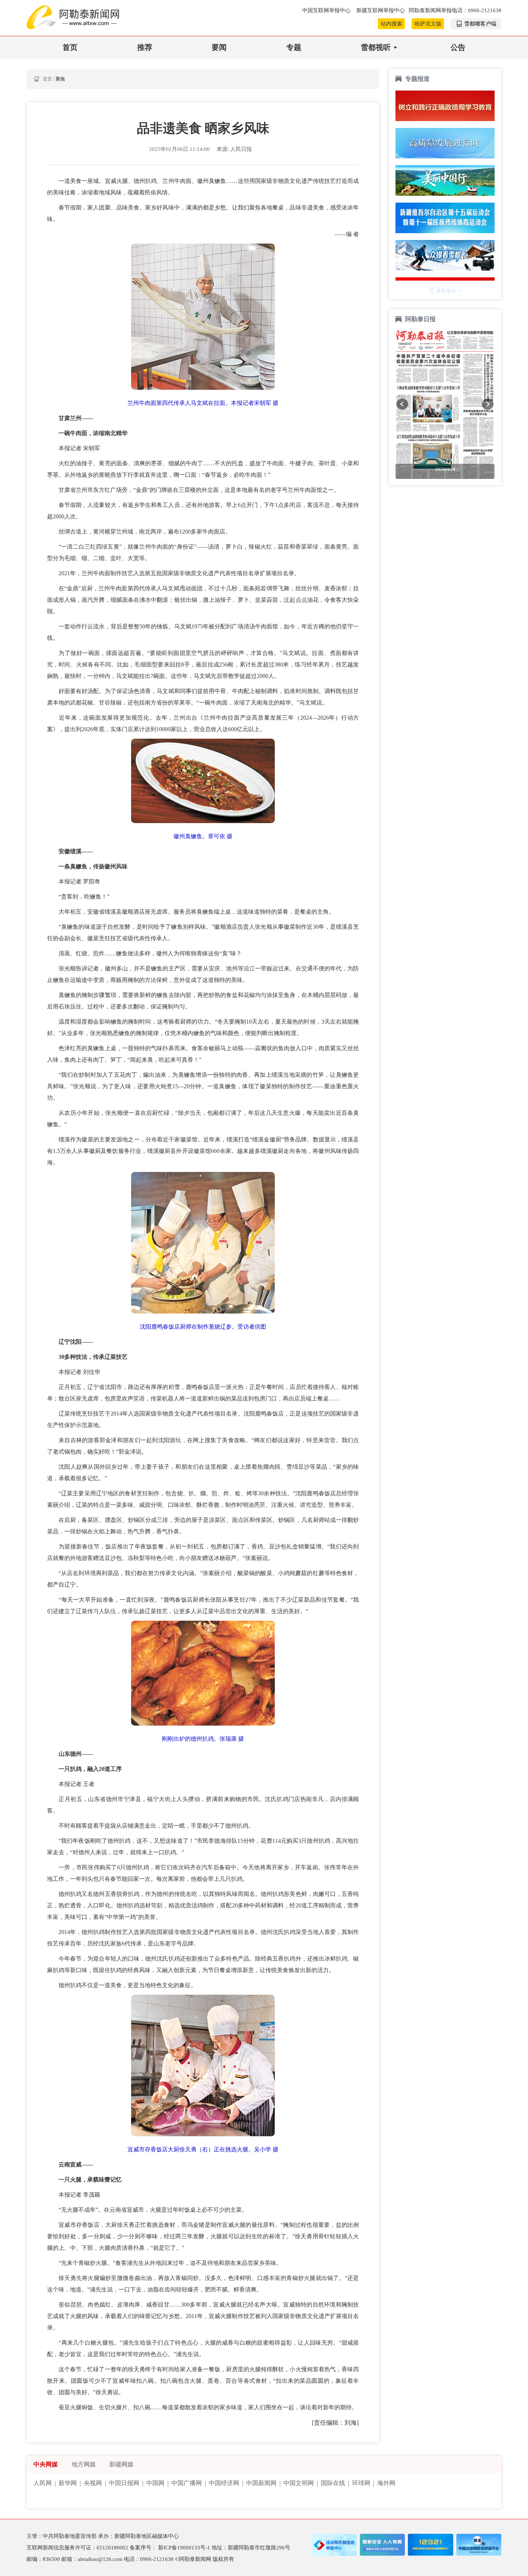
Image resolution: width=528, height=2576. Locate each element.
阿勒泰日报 (421, 319)
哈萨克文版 (428, 24)
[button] (402, 404)
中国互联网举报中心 (327, 10)
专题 (294, 47)
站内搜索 (392, 24)
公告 (458, 47)
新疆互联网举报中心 (381, 10)
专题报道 (417, 79)
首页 (70, 47)
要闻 (219, 47)
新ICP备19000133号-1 (185, 2548)
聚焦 (60, 79)
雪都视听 (376, 47)
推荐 (145, 47)
